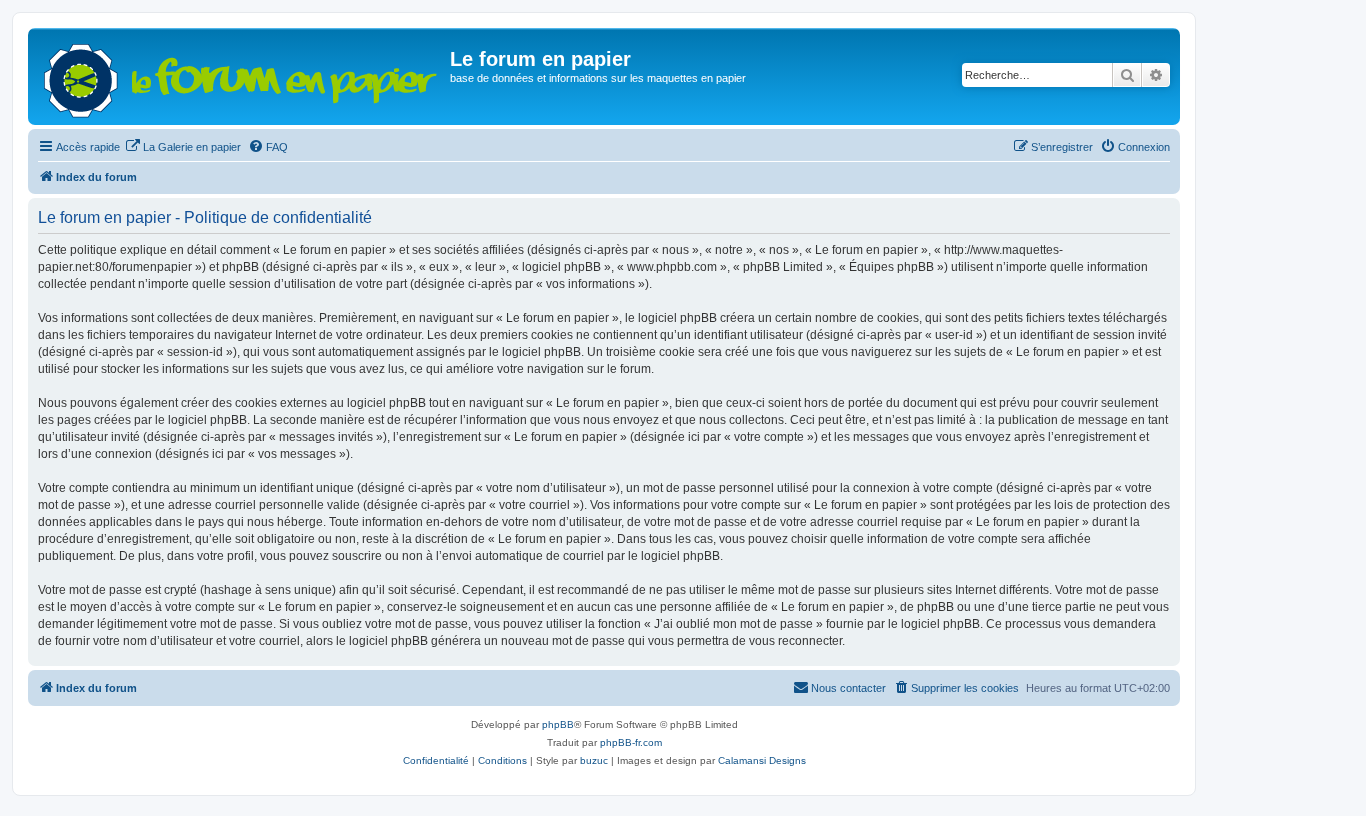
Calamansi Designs (762, 760)
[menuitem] (183, 147)
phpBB (558, 724)
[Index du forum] (241, 76)
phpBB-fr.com (631, 742)
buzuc (594, 760)
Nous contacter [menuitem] (848, 688)
